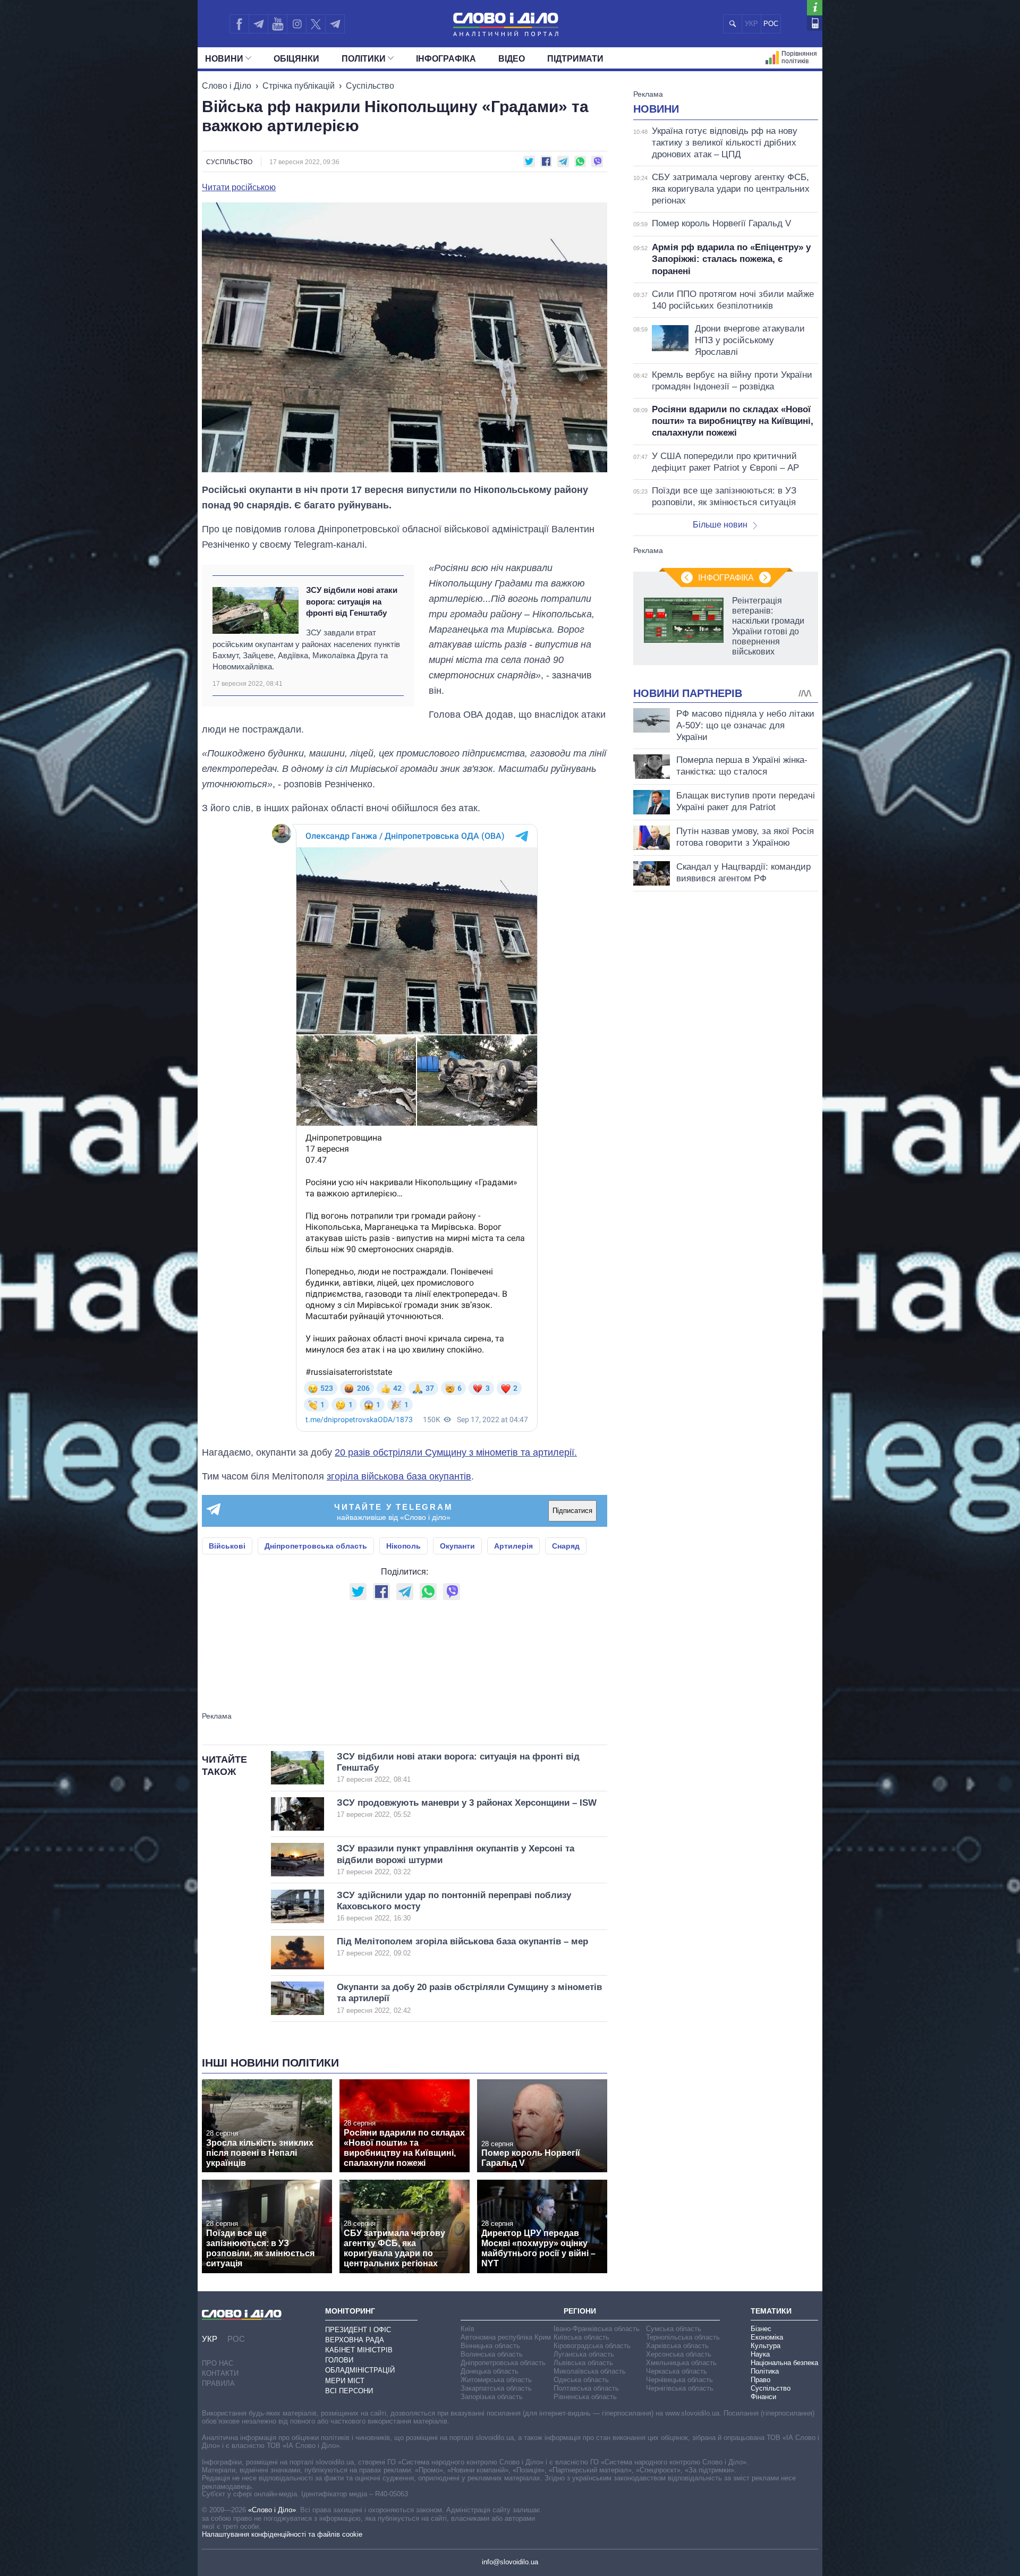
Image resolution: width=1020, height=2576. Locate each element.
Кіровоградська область (592, 2346)
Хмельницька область (681, 2363)
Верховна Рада (355, 2340)
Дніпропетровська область (316, 1546)
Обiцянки (296, 59)
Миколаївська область (590, 2371)
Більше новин (720, 525)
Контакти (220, 2373)
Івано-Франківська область (597, 2329)
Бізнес (761, 2329)
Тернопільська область (683, 2337)
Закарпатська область (496, 2388)
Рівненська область (585, 2397)
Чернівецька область (679, 2380)
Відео (512, 59)
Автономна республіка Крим (506, 2337)
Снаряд (566, 1546)
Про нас (218, 2363)
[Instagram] (297, 24)
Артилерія (513, 1546)
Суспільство (370, 86)
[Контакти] (815, 23)
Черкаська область (677, 2371)
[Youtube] (277, 24)
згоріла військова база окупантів (399, 1476)
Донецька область (490, 2371)
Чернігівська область (680, 2388)
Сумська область (674, 2329)
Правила (218, 2383)
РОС (771, 24)
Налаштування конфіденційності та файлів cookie (282, 2534)
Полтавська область (586, 2388)
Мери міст (345, 2381)
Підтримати (575, 59)
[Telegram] (258, 24)
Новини (224, 59)
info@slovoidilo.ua (510, 2562)
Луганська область (584, 2354)
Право (760, 2380)
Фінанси (763, 2397)
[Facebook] (239, 24)
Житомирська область (496, 2380)
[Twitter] (316, 24)
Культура (766, 2346)
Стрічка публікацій (299, 86)
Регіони (580, 2311)
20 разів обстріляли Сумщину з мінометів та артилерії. (456, 1452)
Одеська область (581, 2380)
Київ (467, 2329)
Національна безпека (784, 2363)
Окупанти (457, 1546)
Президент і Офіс (358, 2330)
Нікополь (403, 1546)
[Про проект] (815, 8)
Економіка (767, 2337)
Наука (760, 2354)
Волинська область (492, 2354)
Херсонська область (679, 2354)
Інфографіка (446, 59)
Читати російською (239, 188)
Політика (765, 2371)
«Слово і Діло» (272, 2510)
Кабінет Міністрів (359, 2350)
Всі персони (349, 2391)
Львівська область (583, 2363)
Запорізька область (492, 2397)
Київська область (581, 2337)
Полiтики (364, 59)
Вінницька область (490, 2346)
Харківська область (677, 2346)
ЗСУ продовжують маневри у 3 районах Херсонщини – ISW (467, 1808)
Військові (227, 1546)
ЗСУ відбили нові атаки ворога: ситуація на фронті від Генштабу (352, 601)
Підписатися (572, 1511)
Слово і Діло (227, 86)
